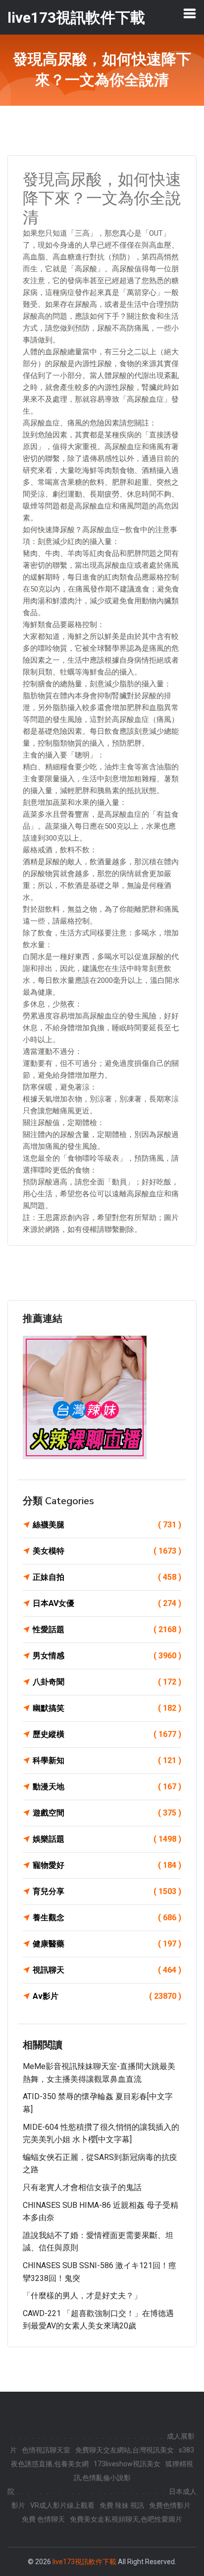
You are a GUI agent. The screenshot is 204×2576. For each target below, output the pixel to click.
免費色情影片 (170, 2505)
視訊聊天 (107, 1970)
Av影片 (107, 1996)
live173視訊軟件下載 (84, 2562)
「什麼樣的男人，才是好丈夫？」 (82, 2296)
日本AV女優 (107, 1603)
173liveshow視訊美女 (127, 2464)
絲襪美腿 (107, 1525)
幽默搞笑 (107, 1708)
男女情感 (107, 1656)
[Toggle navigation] (190, 13)
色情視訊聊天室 (46, 2450)
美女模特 (107, 1551)
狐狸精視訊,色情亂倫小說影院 (100, 2478)
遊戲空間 (107, 1813)
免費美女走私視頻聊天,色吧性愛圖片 (126, 2519)
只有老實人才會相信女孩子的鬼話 (82, 2187)
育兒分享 (107, 1891)
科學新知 (107, 1760)
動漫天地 (107, 1787)
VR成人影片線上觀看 (62, 2505)
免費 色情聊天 (43, 2519)
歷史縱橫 (107, 1734)
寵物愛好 (107, 1865)
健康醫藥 (107, 1944)
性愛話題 (107, 1629)
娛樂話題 (107, 1839)
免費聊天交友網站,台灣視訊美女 (125, 2450)
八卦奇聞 (107, 1682)
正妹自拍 (107, 1577)
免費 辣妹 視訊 (122, 2505)
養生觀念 (107, 1918)
